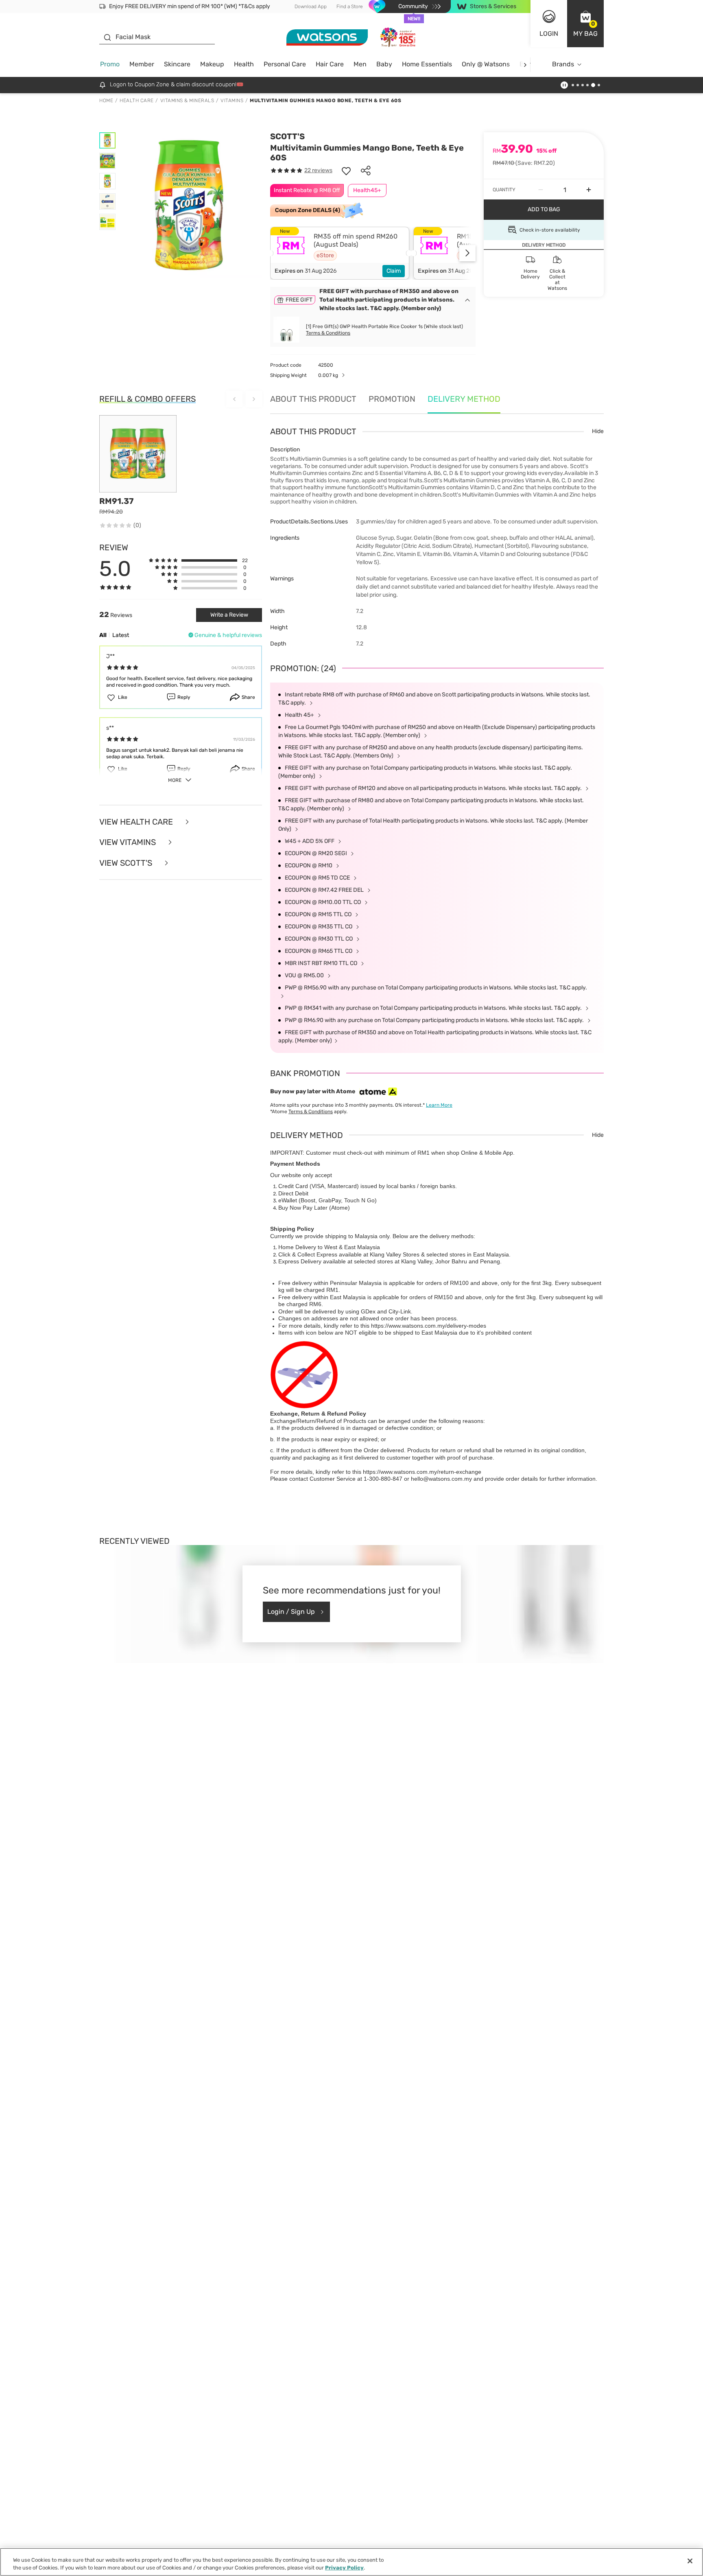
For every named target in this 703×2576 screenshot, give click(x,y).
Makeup (212, 64)
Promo (110, 64)
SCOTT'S (287, 136)
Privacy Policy (344, 2568)
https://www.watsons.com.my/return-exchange (422, 1472)
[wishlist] (346, 171)
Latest (121, 635)
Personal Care (285, 64)
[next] (525, 65)
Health (244, 64)
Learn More (439, 1105)
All (103, 635)
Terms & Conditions (328, 333)
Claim (394, 271)
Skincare (177, 64)
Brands (563, 64)
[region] (351, 2562)
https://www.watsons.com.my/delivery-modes (429, 1326)
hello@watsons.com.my (441, 1479)
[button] (585, 24)
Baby (384, 64)
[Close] (690, 2561)
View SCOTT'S (127, 863)
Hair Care (330, 64)
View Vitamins (129, 842)
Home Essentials (427, 64)
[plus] (589, 190)
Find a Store (350, 7)
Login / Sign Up (291, 1612)
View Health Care (137, 822)
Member (142, 64)
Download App (311, 7)
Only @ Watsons (486, 64)
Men (360, 64)
